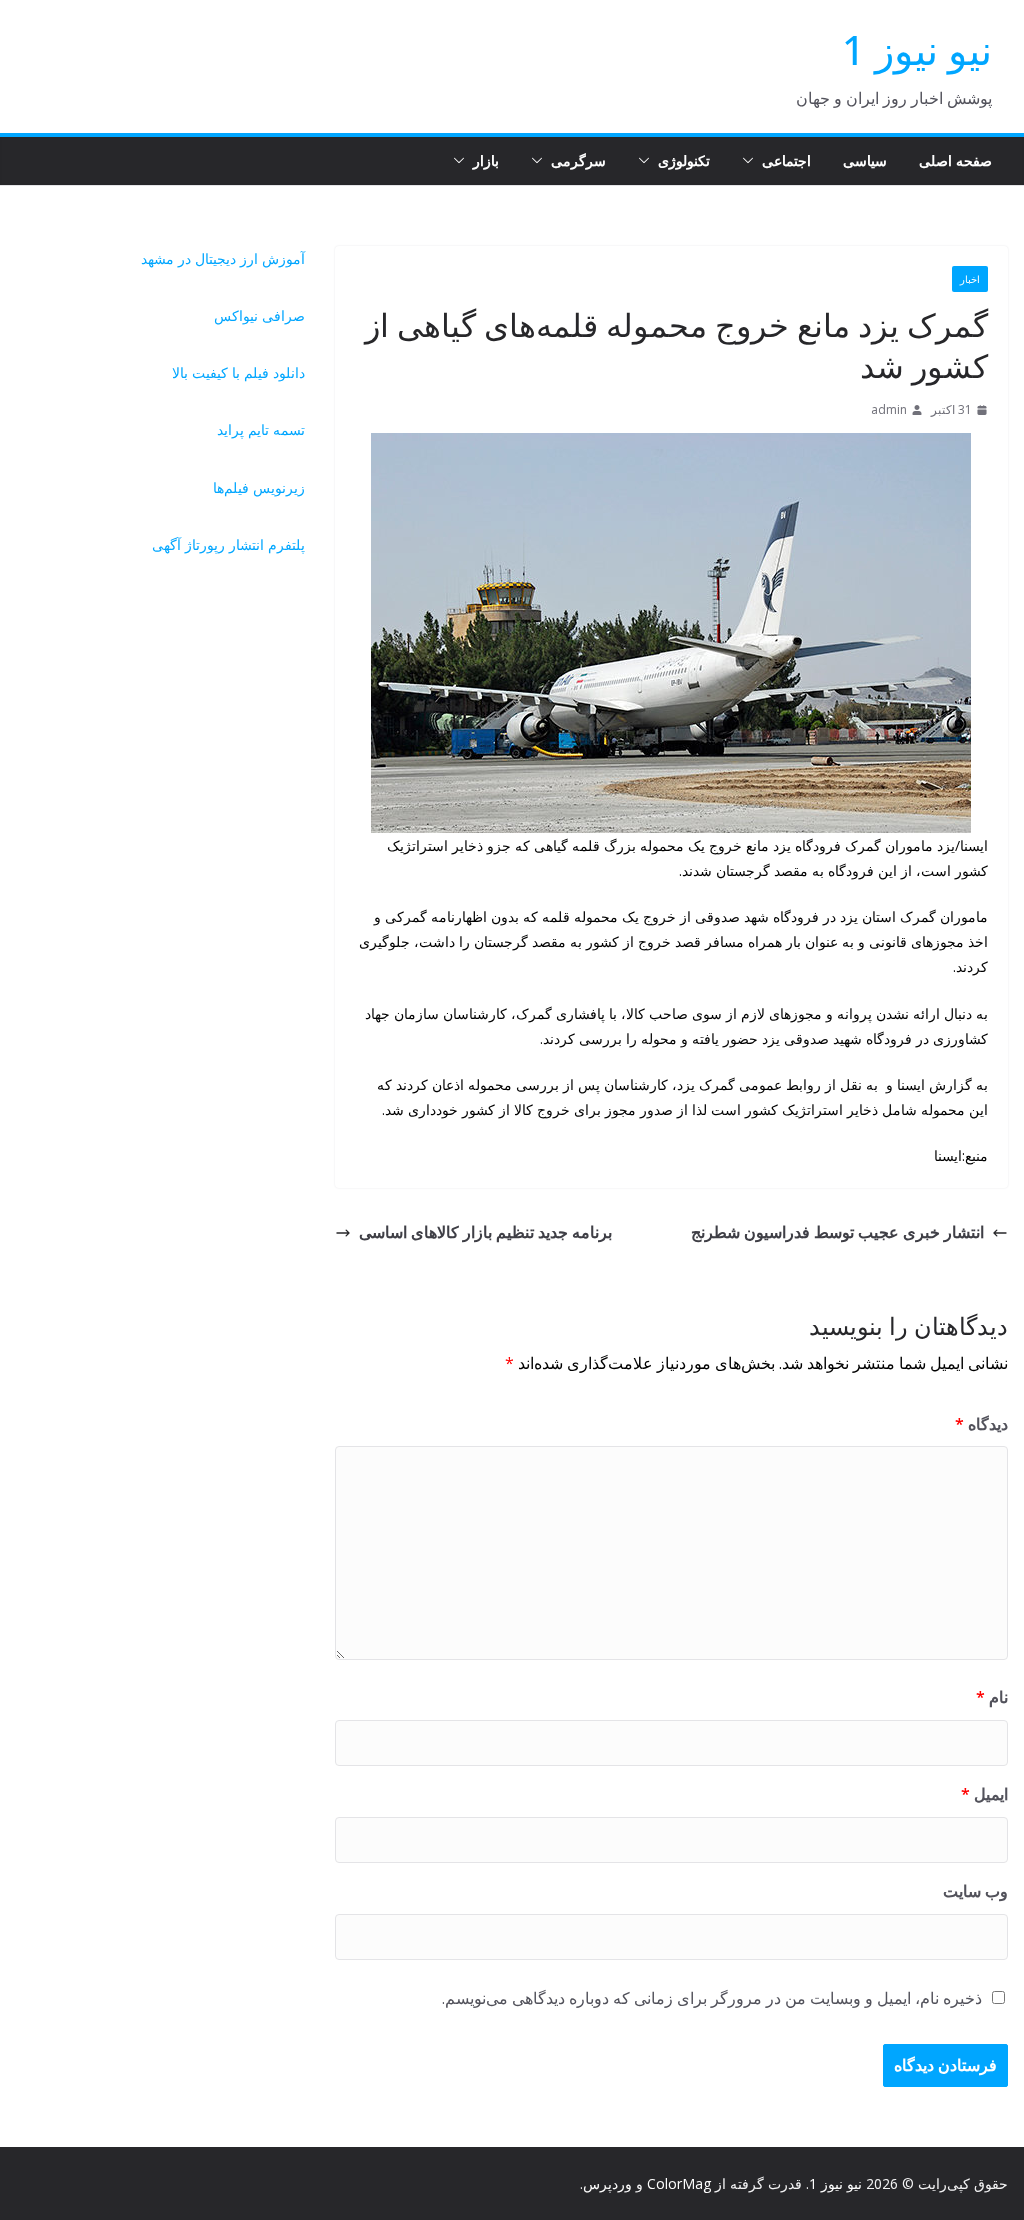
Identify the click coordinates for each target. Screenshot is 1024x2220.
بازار (486, 160)
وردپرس (607, 2183)
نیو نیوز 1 (917, 49)
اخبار (970, 279)
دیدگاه (981, 1424)
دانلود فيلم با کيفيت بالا (238, 372)
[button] (752, 161)
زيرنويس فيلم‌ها (259, 487)
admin (889, 409)
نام (992, 1697)
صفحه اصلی (955, 160)
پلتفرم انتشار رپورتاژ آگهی (228, 544)
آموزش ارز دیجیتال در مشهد (223, 258)
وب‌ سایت (975, 1891)
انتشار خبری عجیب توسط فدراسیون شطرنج (837, 1232)
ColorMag (679, 2183)
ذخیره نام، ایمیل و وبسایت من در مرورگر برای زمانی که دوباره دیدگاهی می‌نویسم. (712, 1998)
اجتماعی (786, 160)
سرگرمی (578, 160)
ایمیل (984, 1794)
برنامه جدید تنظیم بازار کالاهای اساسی (485, 1232)
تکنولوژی (684, 160)
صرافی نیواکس (259, 315)
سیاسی (865, 160)
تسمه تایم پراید (261, 429)
